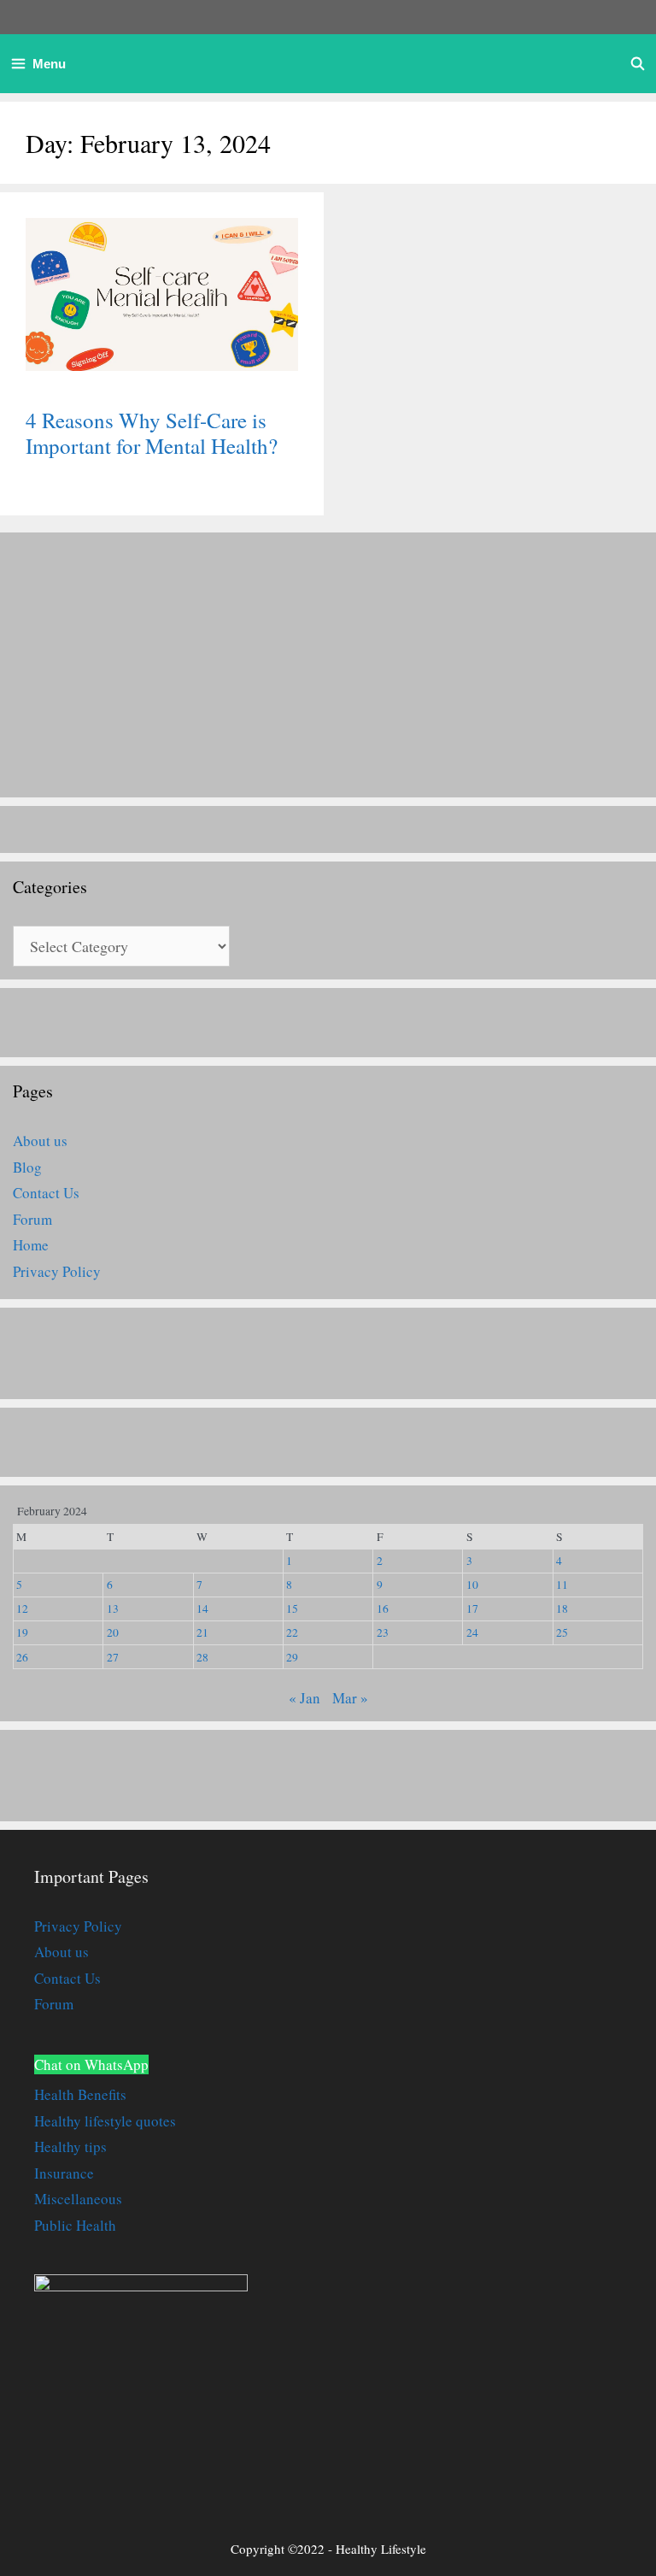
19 (22, 1632)
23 (383, 1632)
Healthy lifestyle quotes (105, 2121)
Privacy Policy (57, 1271)
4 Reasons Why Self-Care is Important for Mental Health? (152, 433)
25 (562, 1632)
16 (383, 1609)
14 (202, 1609)
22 (292, 1632)
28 (202, 1657)
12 (22, 1609)
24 (472, 1632)
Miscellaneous (78, 2199)
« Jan (305, 1698)
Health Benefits (80, 2094)
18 (562, 1609)
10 (472, 1585)
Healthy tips (70, 2147)
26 (22, 1657)
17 (472, 1609)
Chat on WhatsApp (91, 2064)
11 (562, 1585)
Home (31, 1245)
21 (202, 1632)
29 (292, 1657)
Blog (27, 1167)
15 (292, 1609)
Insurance (64, 2173)
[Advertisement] (328, 665)
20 (113, 1632)
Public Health (75, 2225)
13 (113, 1609)
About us (40, 1141)
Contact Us (46, 1193)
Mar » (350, 1698)
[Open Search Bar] (638, 64)
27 (113, 1657)
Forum (32, 1219)
